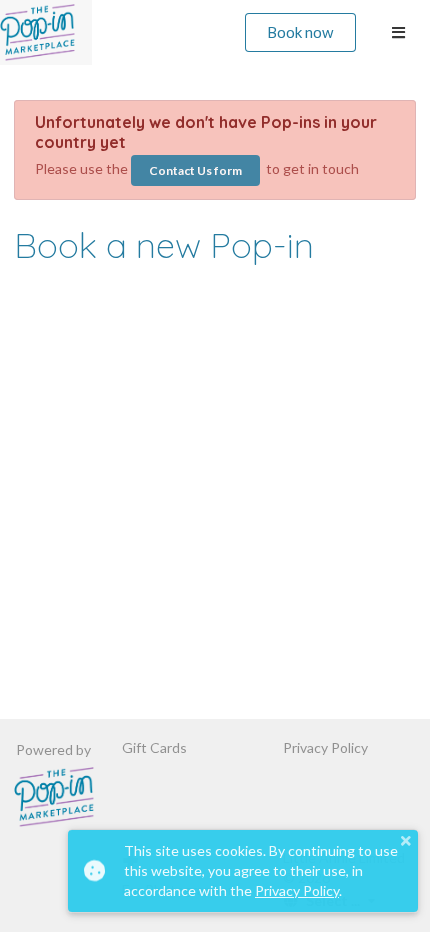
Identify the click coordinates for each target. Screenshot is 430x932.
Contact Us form (195, 170)
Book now (300, 32)
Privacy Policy (325, 748)
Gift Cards (154, 748)
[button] (405, 841)
